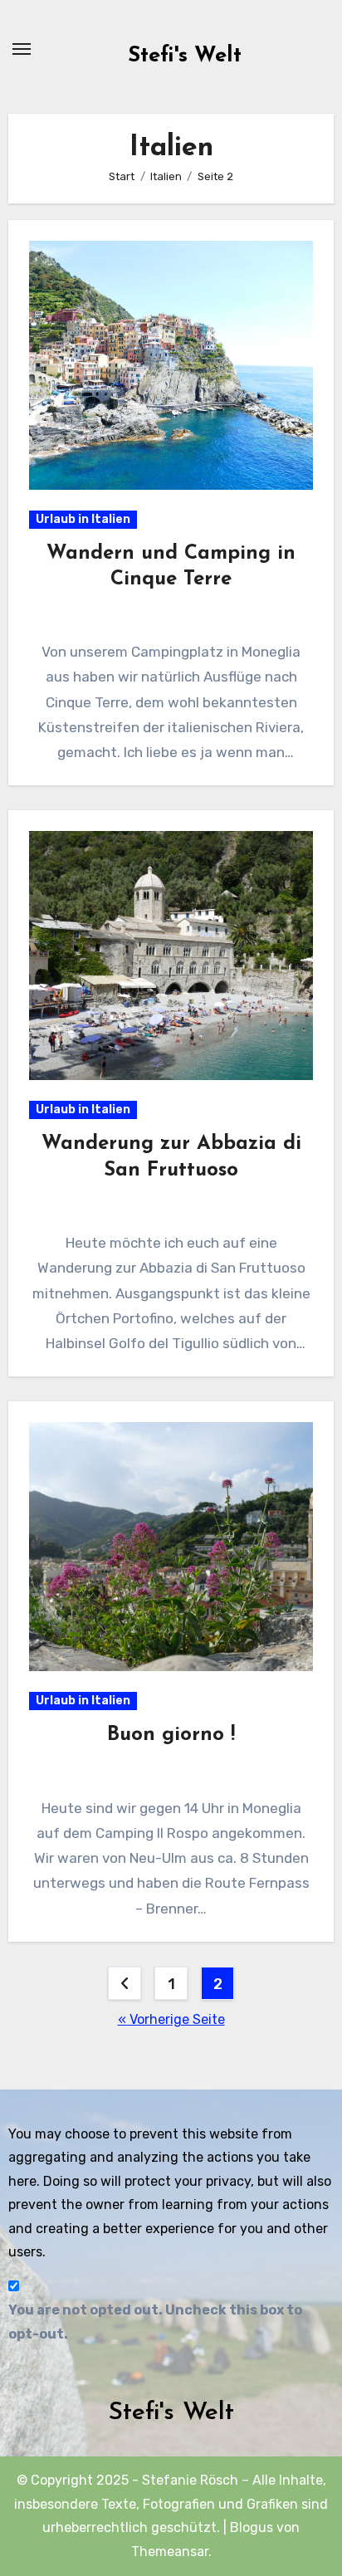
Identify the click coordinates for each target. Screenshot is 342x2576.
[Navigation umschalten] (22, 49)
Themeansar (170, 2552)
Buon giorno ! (171, 1735)
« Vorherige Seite (171, 2019)
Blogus (252, 2527)
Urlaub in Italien (83, 519)
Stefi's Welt (185, 56)
